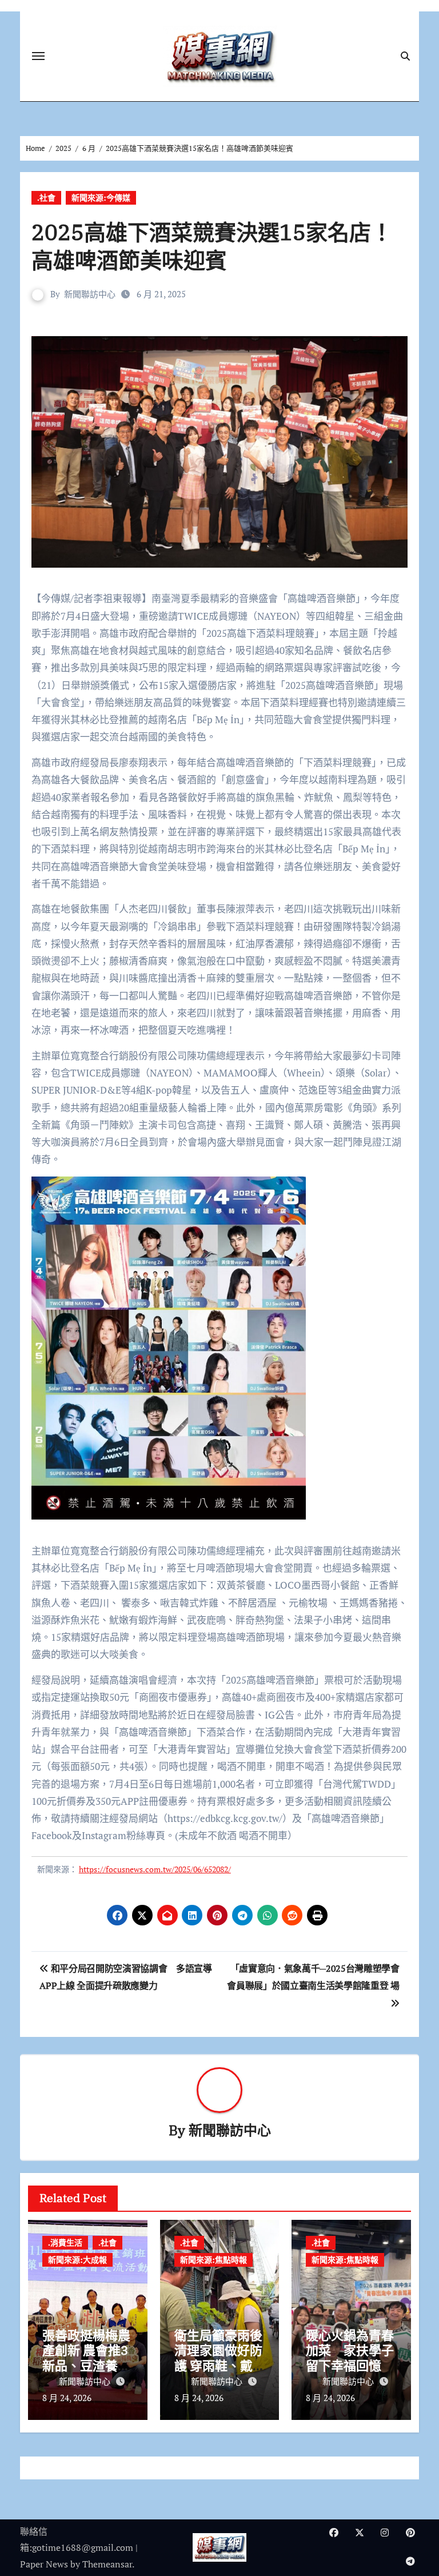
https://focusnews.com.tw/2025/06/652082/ (155, 1869)
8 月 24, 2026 (67, 2398)
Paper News (44, 2564)
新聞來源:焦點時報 (213, 2260)
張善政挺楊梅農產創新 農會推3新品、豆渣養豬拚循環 (86, 2358)
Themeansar (107, 2564)
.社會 (46, 198)
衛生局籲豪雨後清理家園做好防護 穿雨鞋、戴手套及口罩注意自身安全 (218, 2365)
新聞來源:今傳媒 (101, 198)
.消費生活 (65, 2242)
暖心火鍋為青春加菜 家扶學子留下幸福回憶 (350, 2350)
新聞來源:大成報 (77, 2260)
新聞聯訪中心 (90, 294)
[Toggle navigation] (38, 56)
